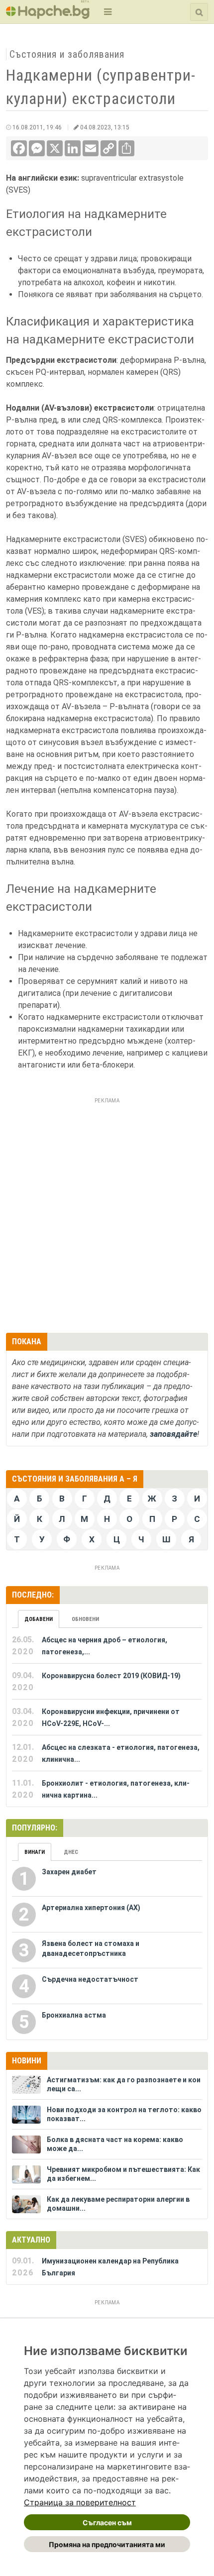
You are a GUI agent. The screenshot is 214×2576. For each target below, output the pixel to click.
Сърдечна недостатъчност (90, 1979)
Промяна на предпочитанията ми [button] (107, 2544)
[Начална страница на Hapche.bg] (48, 16)
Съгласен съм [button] (107, 2522)
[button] (107, 12)
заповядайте (173, 1434)
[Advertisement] (107, 1214)
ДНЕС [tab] (71, 1852)
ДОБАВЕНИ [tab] (39, 1619)
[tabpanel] (107, 1717)
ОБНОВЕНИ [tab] (85, 1619)
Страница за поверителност (80, 2502)
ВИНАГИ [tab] (35, 1852)
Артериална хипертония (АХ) (91, 1908)
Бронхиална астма (74, 2015)
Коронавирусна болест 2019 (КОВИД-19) (111, 1676)
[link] (80, 2502)
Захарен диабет (69, 1872)
